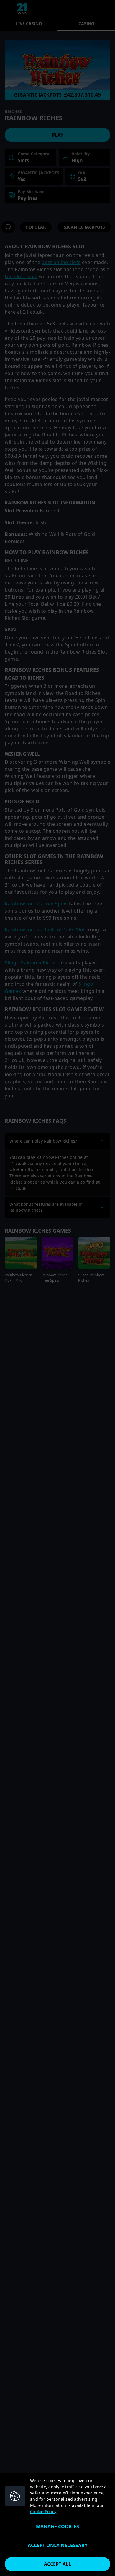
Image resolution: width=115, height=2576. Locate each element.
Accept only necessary (58, 2545)
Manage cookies (57, 2526)
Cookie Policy (43, 2511)
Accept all (57, 2564)
